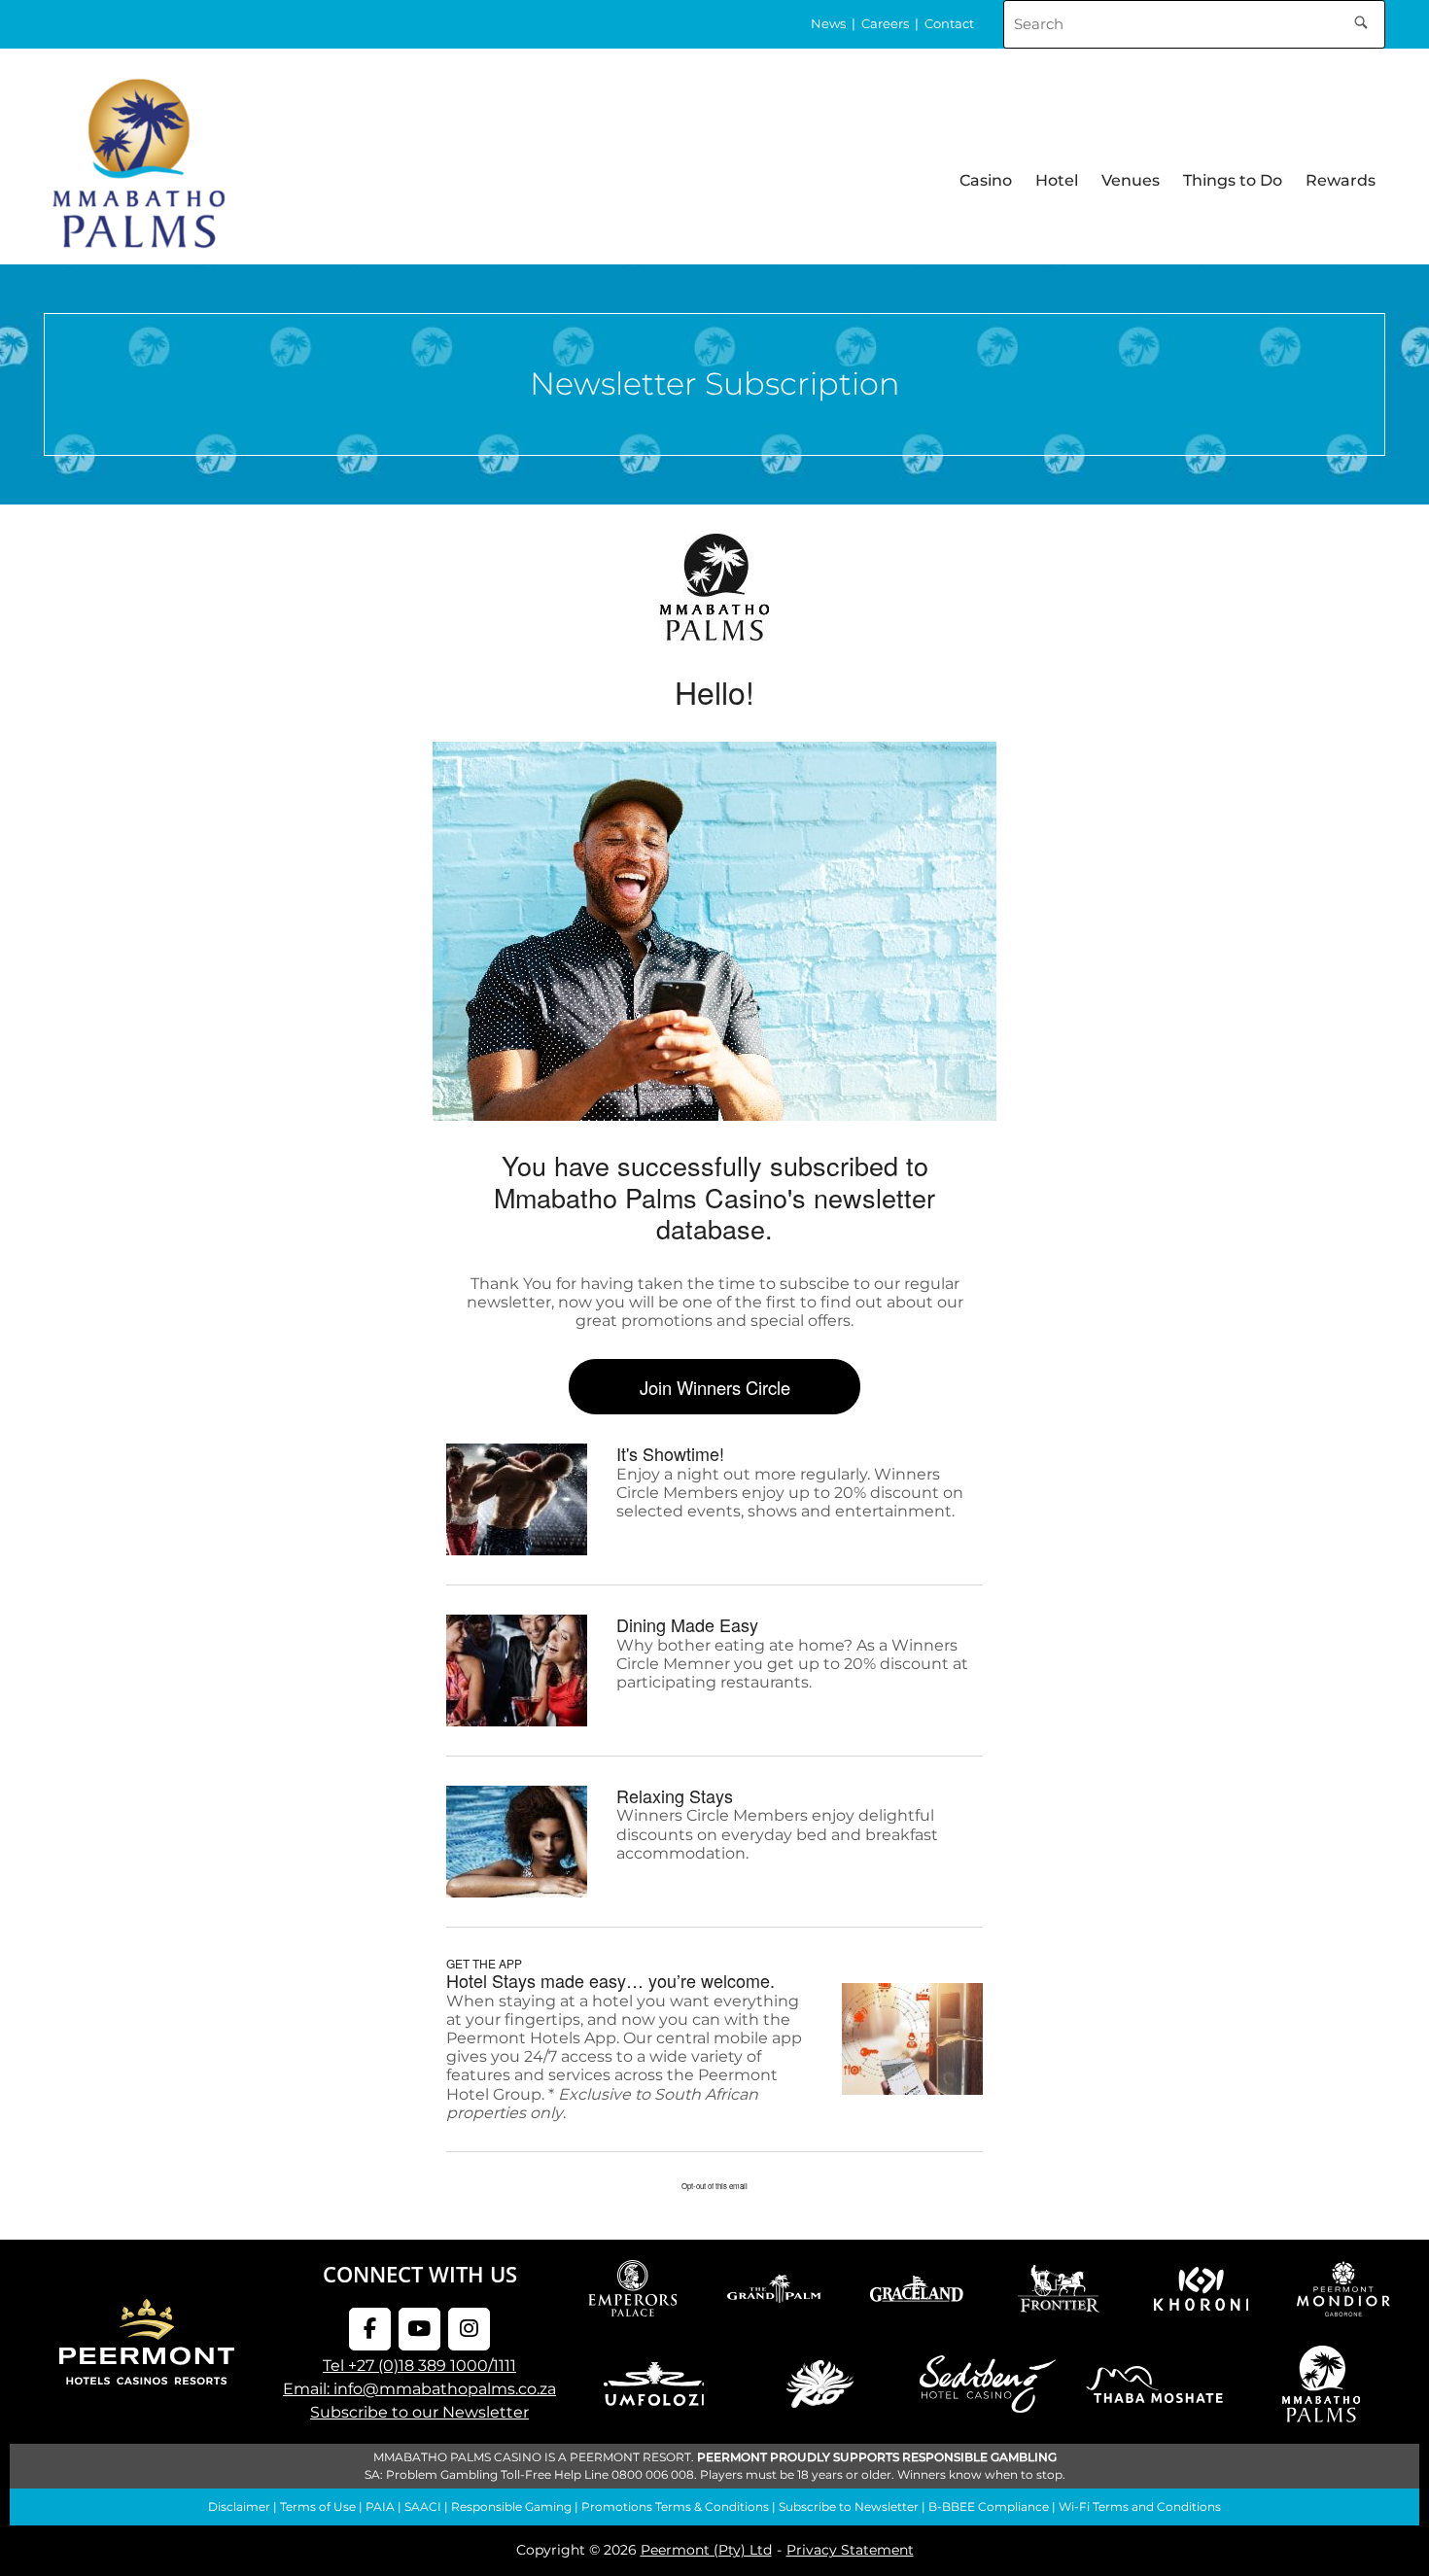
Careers (885, 24)
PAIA (380, 2506)
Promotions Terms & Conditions (675, 2506)
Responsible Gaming (511, 2506)
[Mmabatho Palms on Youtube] (419, 2330)
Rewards (1341, 180)
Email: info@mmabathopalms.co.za (419, 2389)
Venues (1131, 180)
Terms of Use (318, 2506)
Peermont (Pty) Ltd (706, 2550)
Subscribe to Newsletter (849, 2506)
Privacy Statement (850, 2550)
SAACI (423, 2506)
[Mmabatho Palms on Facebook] (370, 2330)
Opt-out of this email (714, 2186)
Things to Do (1233, 180)
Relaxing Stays (675, 1795)
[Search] (1361, 19)
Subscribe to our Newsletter (419, 2412)
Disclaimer (239, 2506)
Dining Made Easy (687, 1624)
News (828, 24)
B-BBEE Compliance (989, 2506)
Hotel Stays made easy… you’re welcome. (610, 1980)
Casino (986, 180)
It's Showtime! (670, 1453)
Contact (949, 24)
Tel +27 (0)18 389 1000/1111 (419, 2366)
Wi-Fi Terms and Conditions (1140, 2506)
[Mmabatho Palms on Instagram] (469, 2330)
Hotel (1057, 180)
